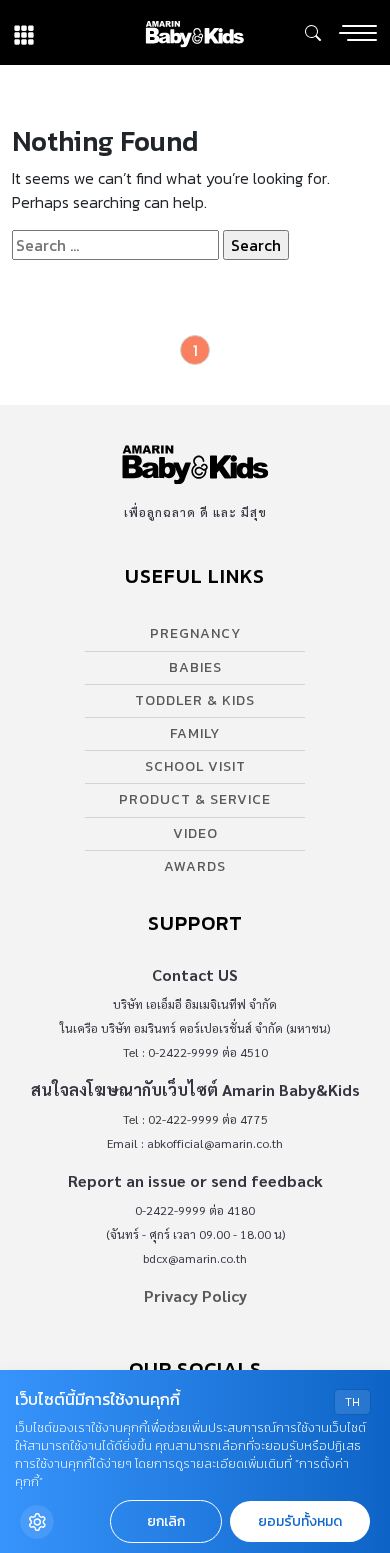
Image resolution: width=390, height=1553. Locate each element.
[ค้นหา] (313, 33)
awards (195, 866)
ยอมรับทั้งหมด (300, 1521)
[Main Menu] (358, 33)
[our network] (24, 32)
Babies (195, 667)
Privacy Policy (195, 1295)
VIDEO (195, 833)
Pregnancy (195, 633)
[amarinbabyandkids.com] (194, 32)
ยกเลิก (166, 1521)
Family (195, 733)
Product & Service (195, 799)
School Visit (195, 766)
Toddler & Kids (195, 700)
